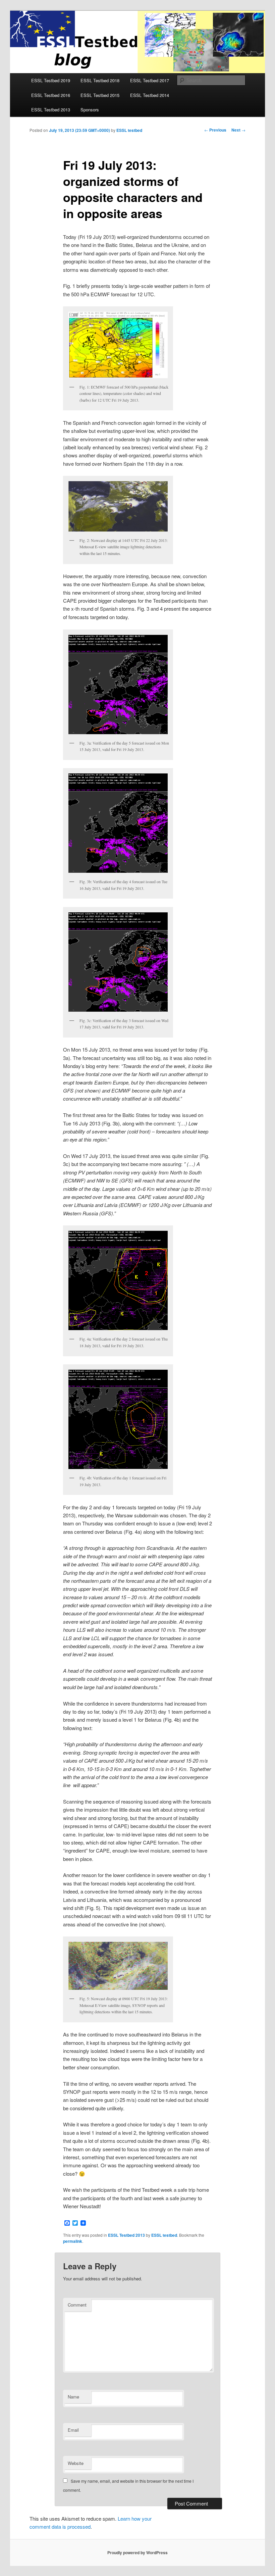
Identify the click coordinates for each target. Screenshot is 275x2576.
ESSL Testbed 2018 (100, 80)
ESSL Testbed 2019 (51, 80)
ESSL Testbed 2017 (150, 80)
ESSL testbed (129, 130)
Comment (77, 2305)
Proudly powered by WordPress (137, 2553)
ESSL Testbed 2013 (51, 110)
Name (73, 2397)
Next (238, 130)
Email (73, 2430)
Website (76, 2463)
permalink (73, 2241)
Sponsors (90, 110)
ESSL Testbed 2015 (100, 95)
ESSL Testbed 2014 (150, 95)
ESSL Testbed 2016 (51, 95)
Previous (215, 130)
